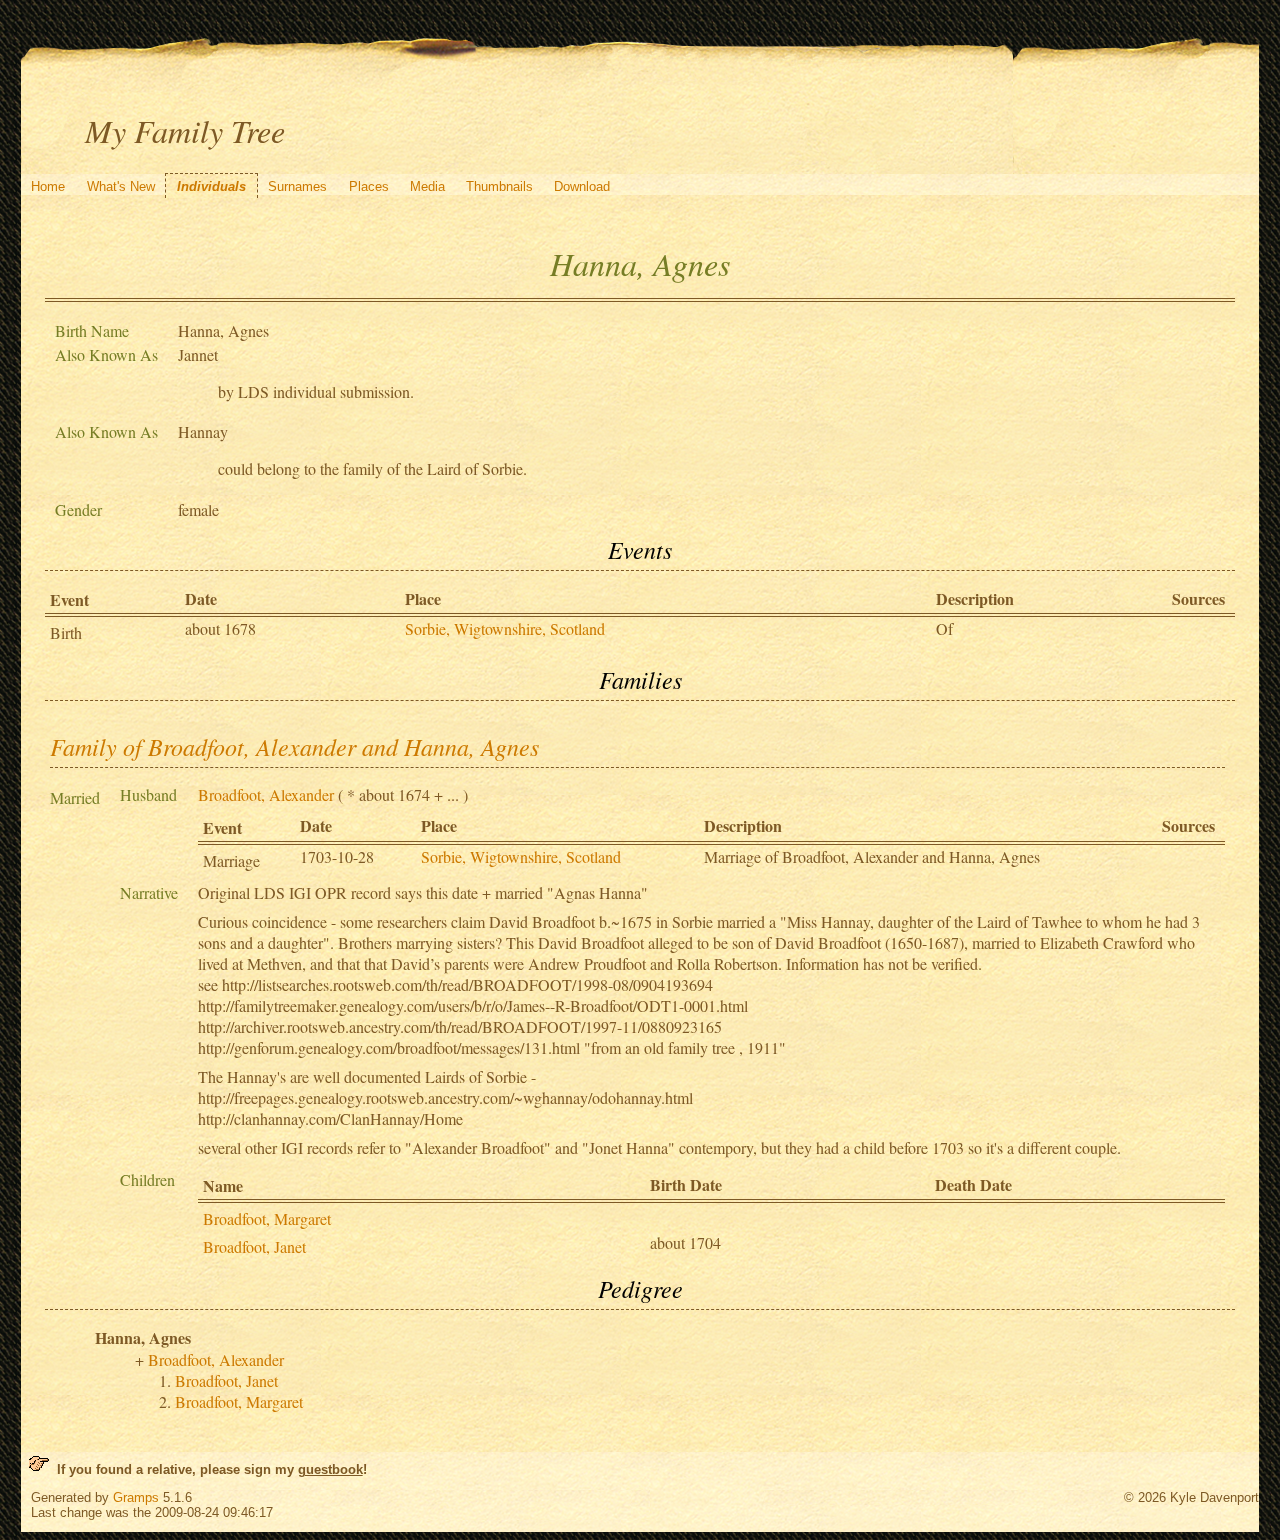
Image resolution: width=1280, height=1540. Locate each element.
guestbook (330, 1469)
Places (369, 186)
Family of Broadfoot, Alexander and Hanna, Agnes (294, 746)
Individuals (211, 186)
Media (427, 186)
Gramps (136, 1497)
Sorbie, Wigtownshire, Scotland (505, 628)
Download (582, 186)
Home (48, 186)
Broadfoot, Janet (254, 1246)
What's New (121, 186)
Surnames (297, 186)
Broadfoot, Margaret (267, 1218)
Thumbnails (499, 186)
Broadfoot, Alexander (266, 794)
